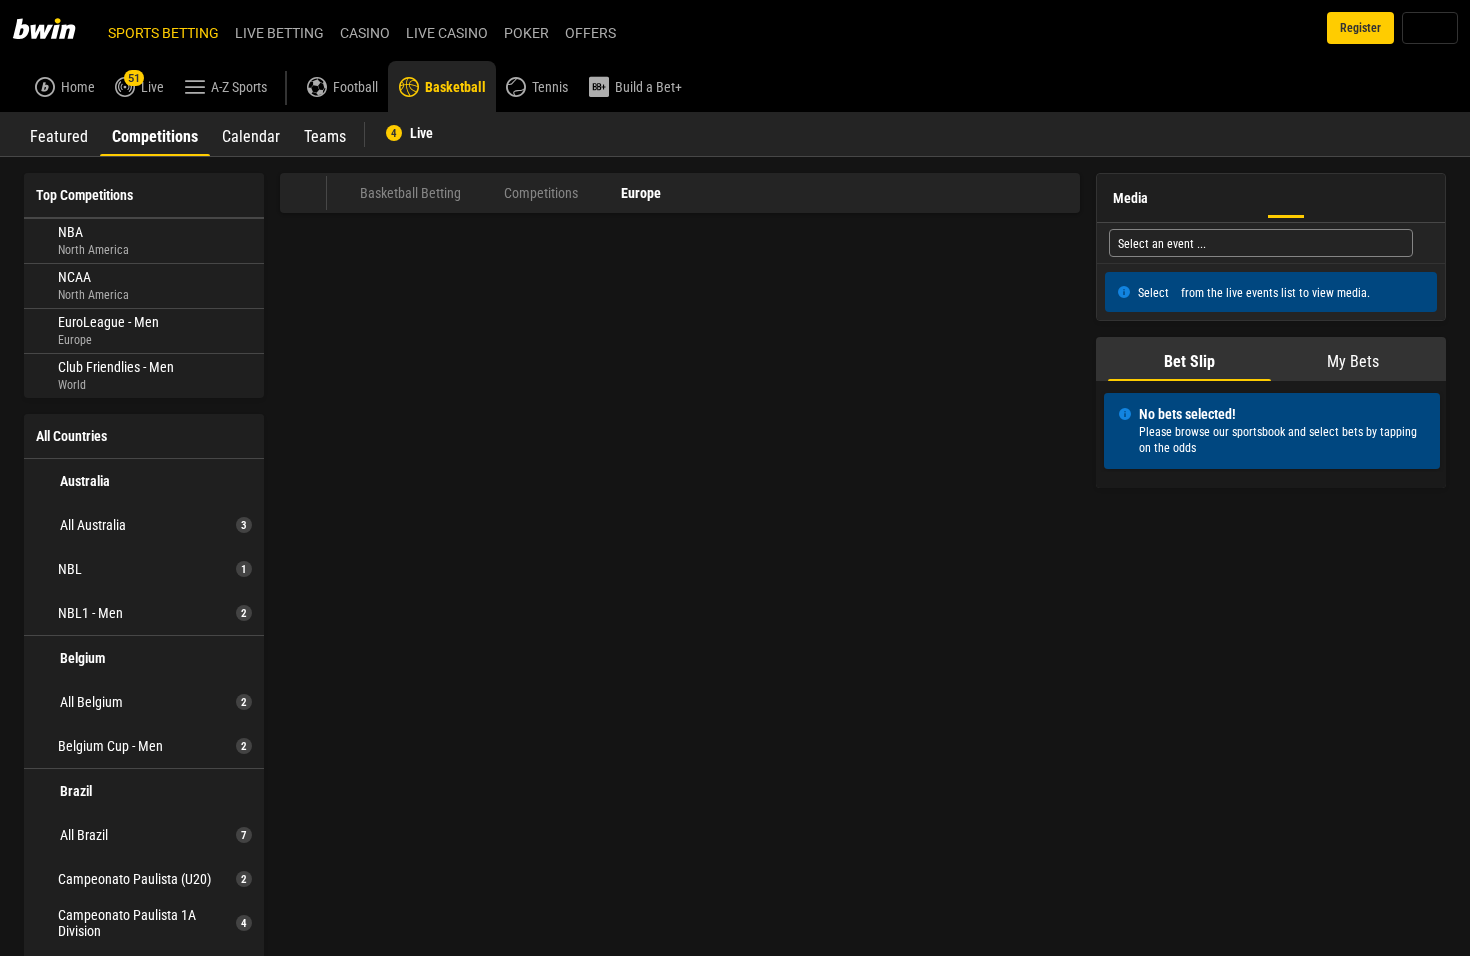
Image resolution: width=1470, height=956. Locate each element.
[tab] (59, 134)
